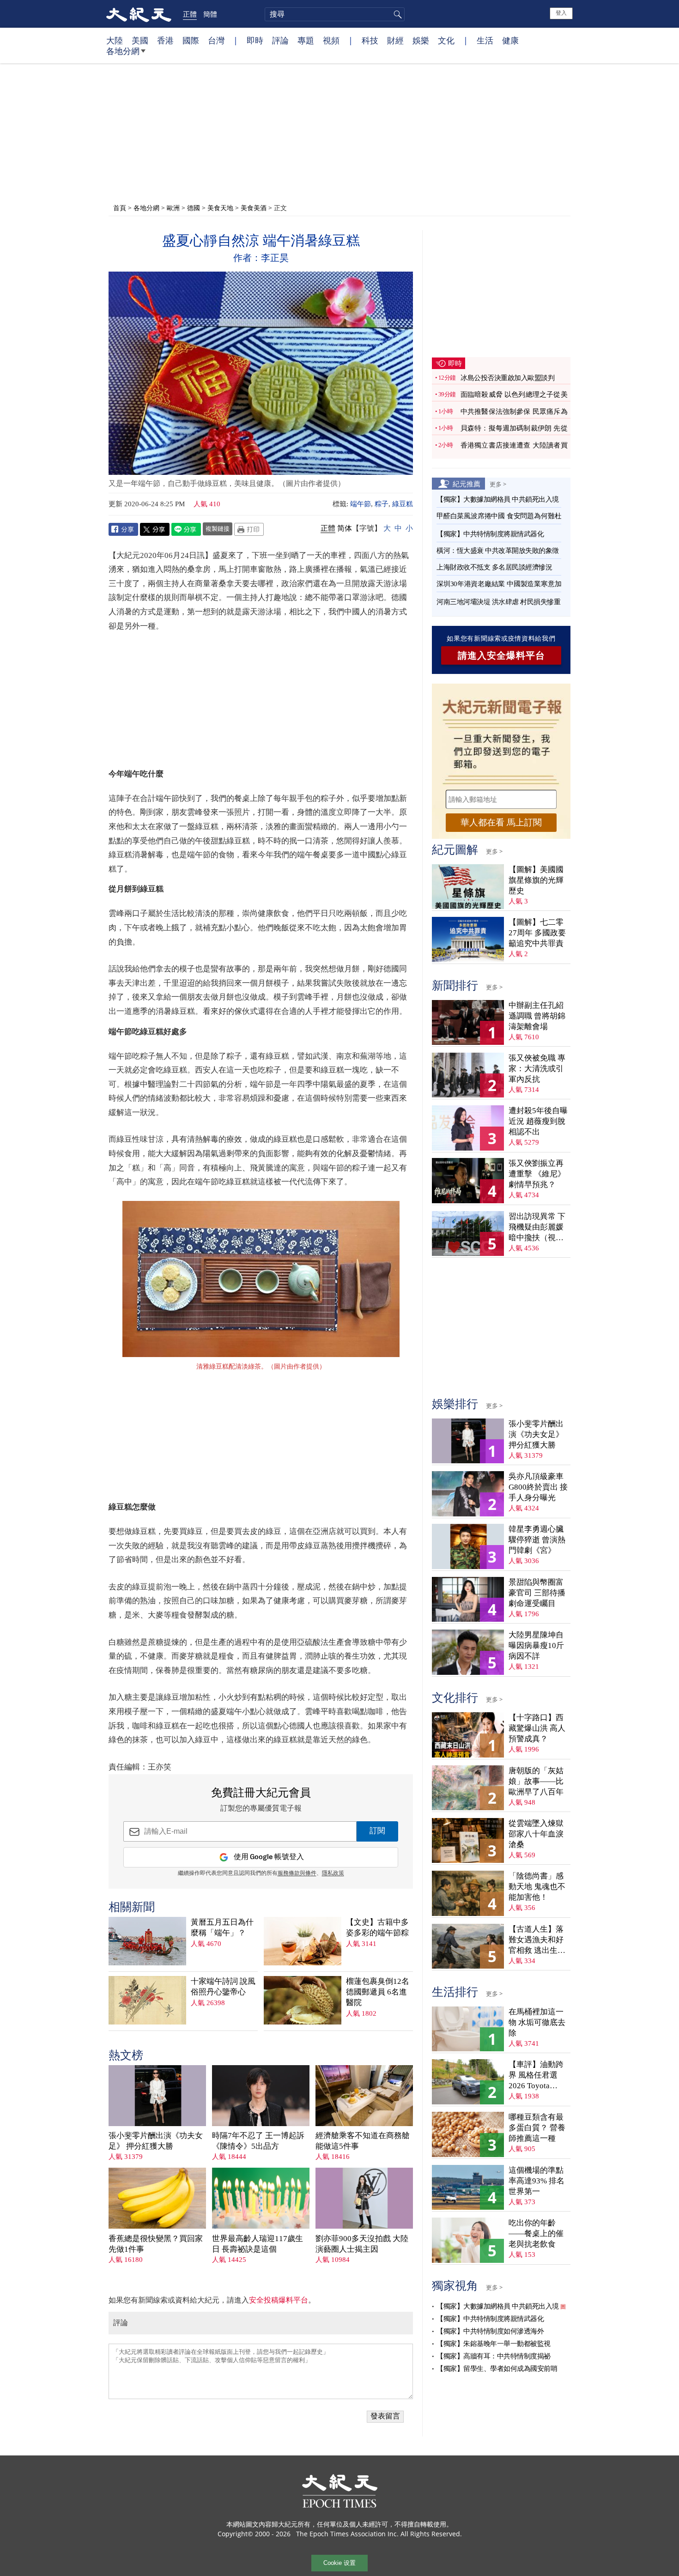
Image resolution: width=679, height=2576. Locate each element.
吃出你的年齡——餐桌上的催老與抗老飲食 (536, 2234)
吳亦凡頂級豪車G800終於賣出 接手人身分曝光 (538, 1487)
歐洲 (173, 208)
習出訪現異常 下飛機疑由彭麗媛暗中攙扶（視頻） (537, 1227)
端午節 (361, 504)
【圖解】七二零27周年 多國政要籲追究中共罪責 (537, 933)
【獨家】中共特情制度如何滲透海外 (490, 2331)
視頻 (331, 40)
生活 (485, 40)
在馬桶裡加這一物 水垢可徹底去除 (537, 2022)
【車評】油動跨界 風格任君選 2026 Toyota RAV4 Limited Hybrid (536, 2076)
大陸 (115, 40)
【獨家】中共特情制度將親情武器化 (490, 534)
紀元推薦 (467, 484)
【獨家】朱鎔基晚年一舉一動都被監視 (494, 2344)
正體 (190, 14)
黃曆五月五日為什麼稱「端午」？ (222, 1927)
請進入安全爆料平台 (501, 655)
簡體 (210, 14)
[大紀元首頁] (139, 14)
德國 (194, 208)
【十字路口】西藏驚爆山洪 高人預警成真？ (537, 1728)
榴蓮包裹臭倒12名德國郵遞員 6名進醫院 (378, 1992)
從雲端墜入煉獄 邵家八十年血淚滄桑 (536, 1834)
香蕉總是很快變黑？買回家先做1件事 (156, 2244)
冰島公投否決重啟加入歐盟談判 (507, 378)
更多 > (498, 484)
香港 (165, 40)
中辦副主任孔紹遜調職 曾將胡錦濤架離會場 (537, 1016)
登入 (561, 13)
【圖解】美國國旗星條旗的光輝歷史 (536, 880)
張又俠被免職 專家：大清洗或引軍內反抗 (537, 1069)
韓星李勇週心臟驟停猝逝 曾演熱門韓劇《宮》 (537, 1540)
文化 (446, 40)
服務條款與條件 (297, 1873)
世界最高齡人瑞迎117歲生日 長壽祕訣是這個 (258, 2244)
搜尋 (396, 14)
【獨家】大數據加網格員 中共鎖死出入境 (498, 499)
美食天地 (220, 208)
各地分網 (123, 51)
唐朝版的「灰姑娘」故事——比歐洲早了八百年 (536, 1781)
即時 (255, 40)
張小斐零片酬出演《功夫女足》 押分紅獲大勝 (156, 2141)
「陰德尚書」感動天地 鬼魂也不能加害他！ (537, 1887)
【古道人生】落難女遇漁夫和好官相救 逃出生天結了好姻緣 (537, 1940)
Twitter (155, 529)
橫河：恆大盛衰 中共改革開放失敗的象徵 (498, 551)
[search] (335, 14)
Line (186, 529)
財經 (395, 40)
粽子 (382, 504)
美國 (140, 40)
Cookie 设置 (339, 2563)
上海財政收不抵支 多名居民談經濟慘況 (494, 567)
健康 (510, 40)
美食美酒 (254, 208)
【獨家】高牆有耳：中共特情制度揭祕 (494, 2356)
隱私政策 (333, 1873)
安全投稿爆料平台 (279, 2300)
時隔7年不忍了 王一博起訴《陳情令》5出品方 (258, 2141)
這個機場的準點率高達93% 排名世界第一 (537, 2181)
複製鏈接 (218, 528)
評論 (280, 40)
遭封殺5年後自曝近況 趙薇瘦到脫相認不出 (538, 1121)
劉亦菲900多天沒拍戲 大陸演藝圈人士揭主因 (362, 2244)
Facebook (123, 529)
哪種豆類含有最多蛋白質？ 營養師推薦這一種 (537, 2128)
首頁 (120, 208)
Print (249, 529)
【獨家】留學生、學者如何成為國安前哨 (497, 2369)
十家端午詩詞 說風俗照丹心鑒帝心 (223, 1987)
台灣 (216, 40)
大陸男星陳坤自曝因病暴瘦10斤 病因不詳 (536, 1646)
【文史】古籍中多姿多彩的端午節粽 (377, 1927)
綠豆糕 (403, 504)
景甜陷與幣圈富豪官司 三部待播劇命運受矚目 (537, 1593)
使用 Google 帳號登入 (269, 1857)
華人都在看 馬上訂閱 (501, 822)
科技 (370, 40)
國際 (191, 40)
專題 (306, 40)
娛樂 (421, 40)
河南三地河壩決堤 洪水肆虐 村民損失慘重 (498, 602)
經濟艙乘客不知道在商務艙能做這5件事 (363, 2141)
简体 (345, 528)
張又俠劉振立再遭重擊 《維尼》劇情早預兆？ (537, 1174)
